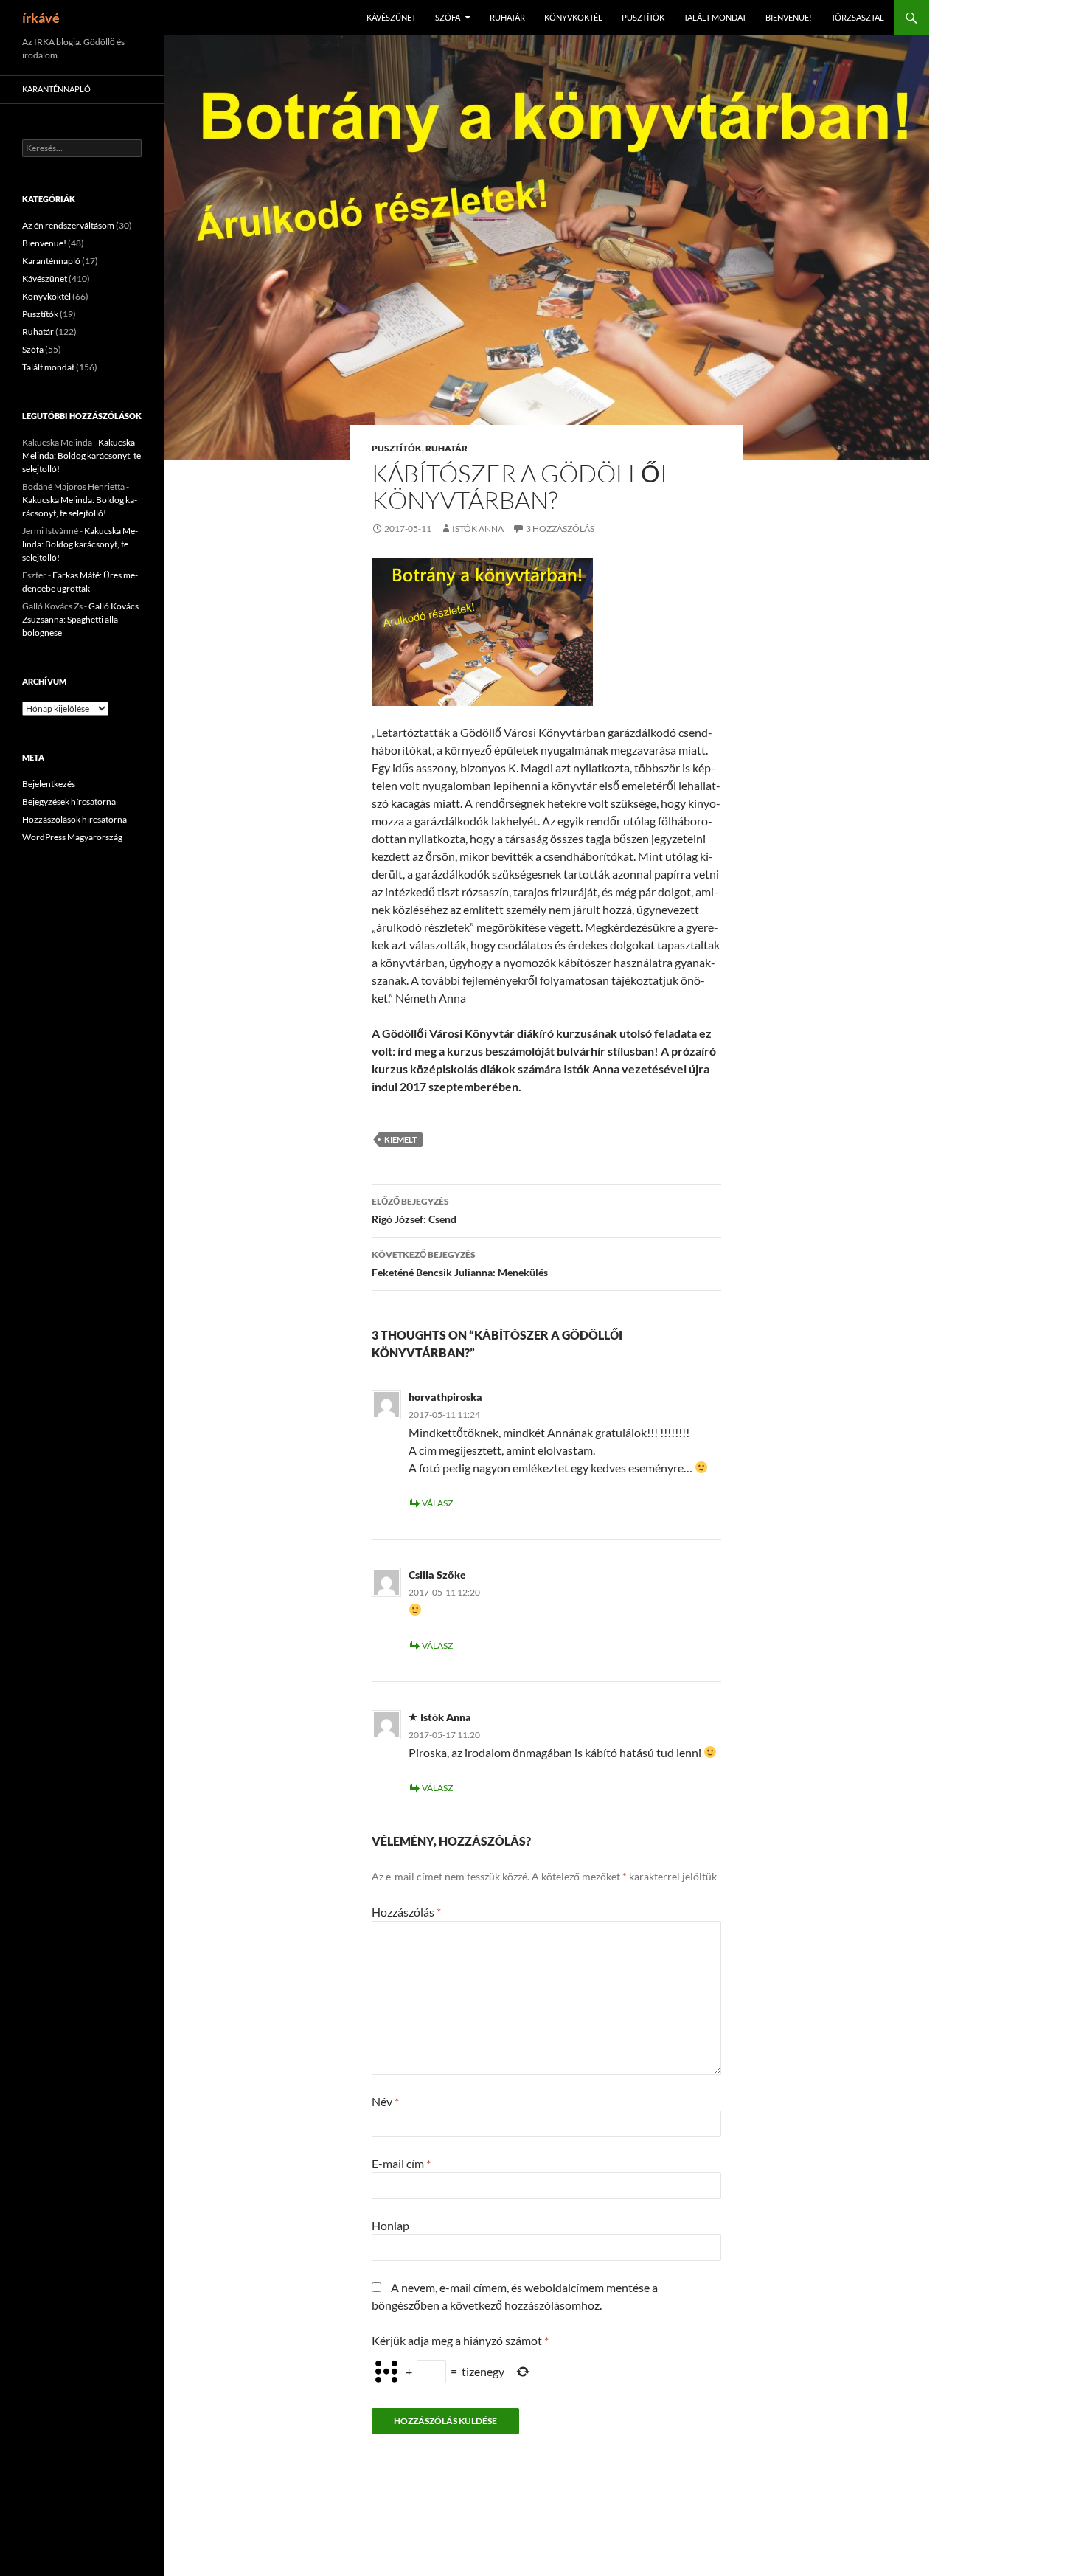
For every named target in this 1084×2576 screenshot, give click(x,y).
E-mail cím (401, 2163)
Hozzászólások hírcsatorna (74, 819)
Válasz (437, 1503)
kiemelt (401, 1139)
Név (385, 2101)
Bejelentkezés (49, 784)
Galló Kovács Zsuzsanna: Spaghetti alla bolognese (80, 619)
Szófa (448, 17)
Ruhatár (507, 17)
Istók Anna (478, 529)
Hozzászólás (406, 1912)
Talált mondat (715, 17)
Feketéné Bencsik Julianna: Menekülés (460, 1264)
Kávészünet (391, 17)
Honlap (390, 2225)
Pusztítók (643, 17)
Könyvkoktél (573, 17)
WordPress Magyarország (72, 837)
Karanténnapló (56, 89)
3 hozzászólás (560, 529)
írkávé (41, 18)
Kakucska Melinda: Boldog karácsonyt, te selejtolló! (81, 456)
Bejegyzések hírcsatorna (69, 801)
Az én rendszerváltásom (68, 225)
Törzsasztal (858, 17)
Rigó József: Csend (414, 1211)
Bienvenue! (789, 17)
